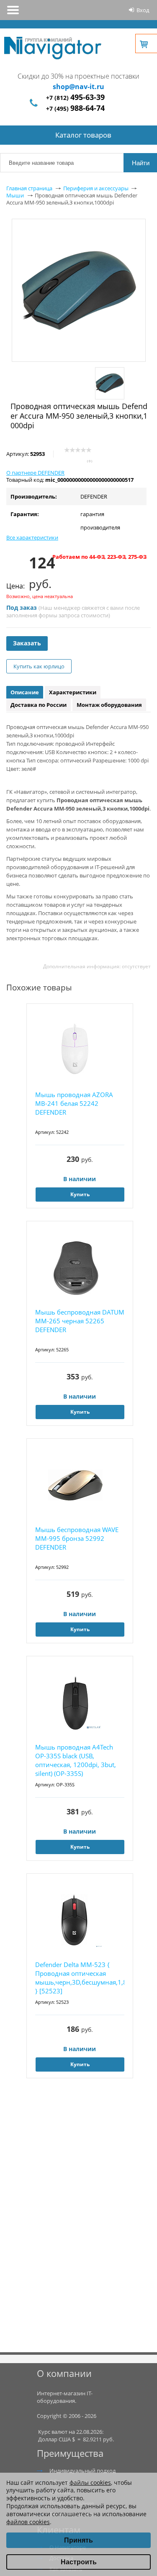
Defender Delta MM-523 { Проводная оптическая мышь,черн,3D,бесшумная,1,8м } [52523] (80, 1978)
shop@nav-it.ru (78, 87)
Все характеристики (32, 537)
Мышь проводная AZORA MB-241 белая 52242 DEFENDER (74, 1103)
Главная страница (29, 188)
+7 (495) (75, 109)
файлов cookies (28, 2522)
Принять (78, 2540)
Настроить (79, 2562)
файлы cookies (90, 2483)
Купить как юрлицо (39, 666)
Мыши (15, 195)
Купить (80, 1194)
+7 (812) (75, 98)
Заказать (27, 643)
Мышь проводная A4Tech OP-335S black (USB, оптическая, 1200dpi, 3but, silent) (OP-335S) (76, 1760)
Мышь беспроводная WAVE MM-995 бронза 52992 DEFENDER (77, 1538)
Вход (143, 10)
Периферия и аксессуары (96, 188)
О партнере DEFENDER (35, 473)
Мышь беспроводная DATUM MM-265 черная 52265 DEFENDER (80, 1321)
